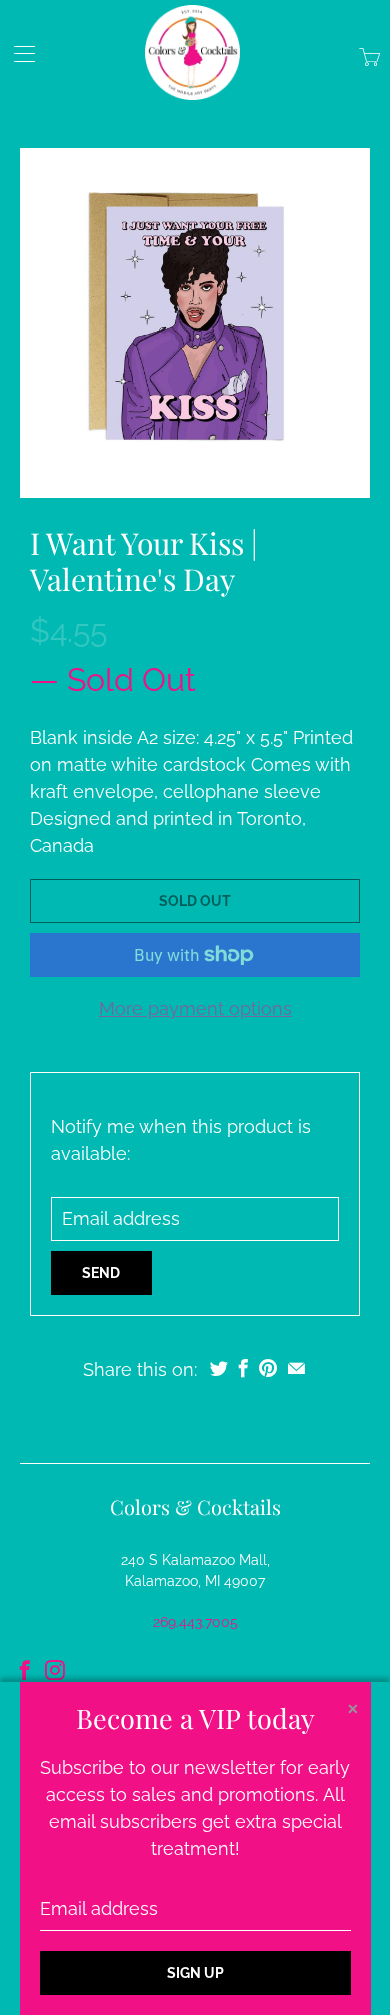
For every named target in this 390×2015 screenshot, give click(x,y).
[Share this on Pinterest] (268, 1368)
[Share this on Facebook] (243, 1368)
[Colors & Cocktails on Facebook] (25, 1670)
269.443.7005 (195, 1622)
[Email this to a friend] (296, 1368)
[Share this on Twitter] (219, 1368)
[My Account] (17, 53)
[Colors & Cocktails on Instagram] (55, 1670)
